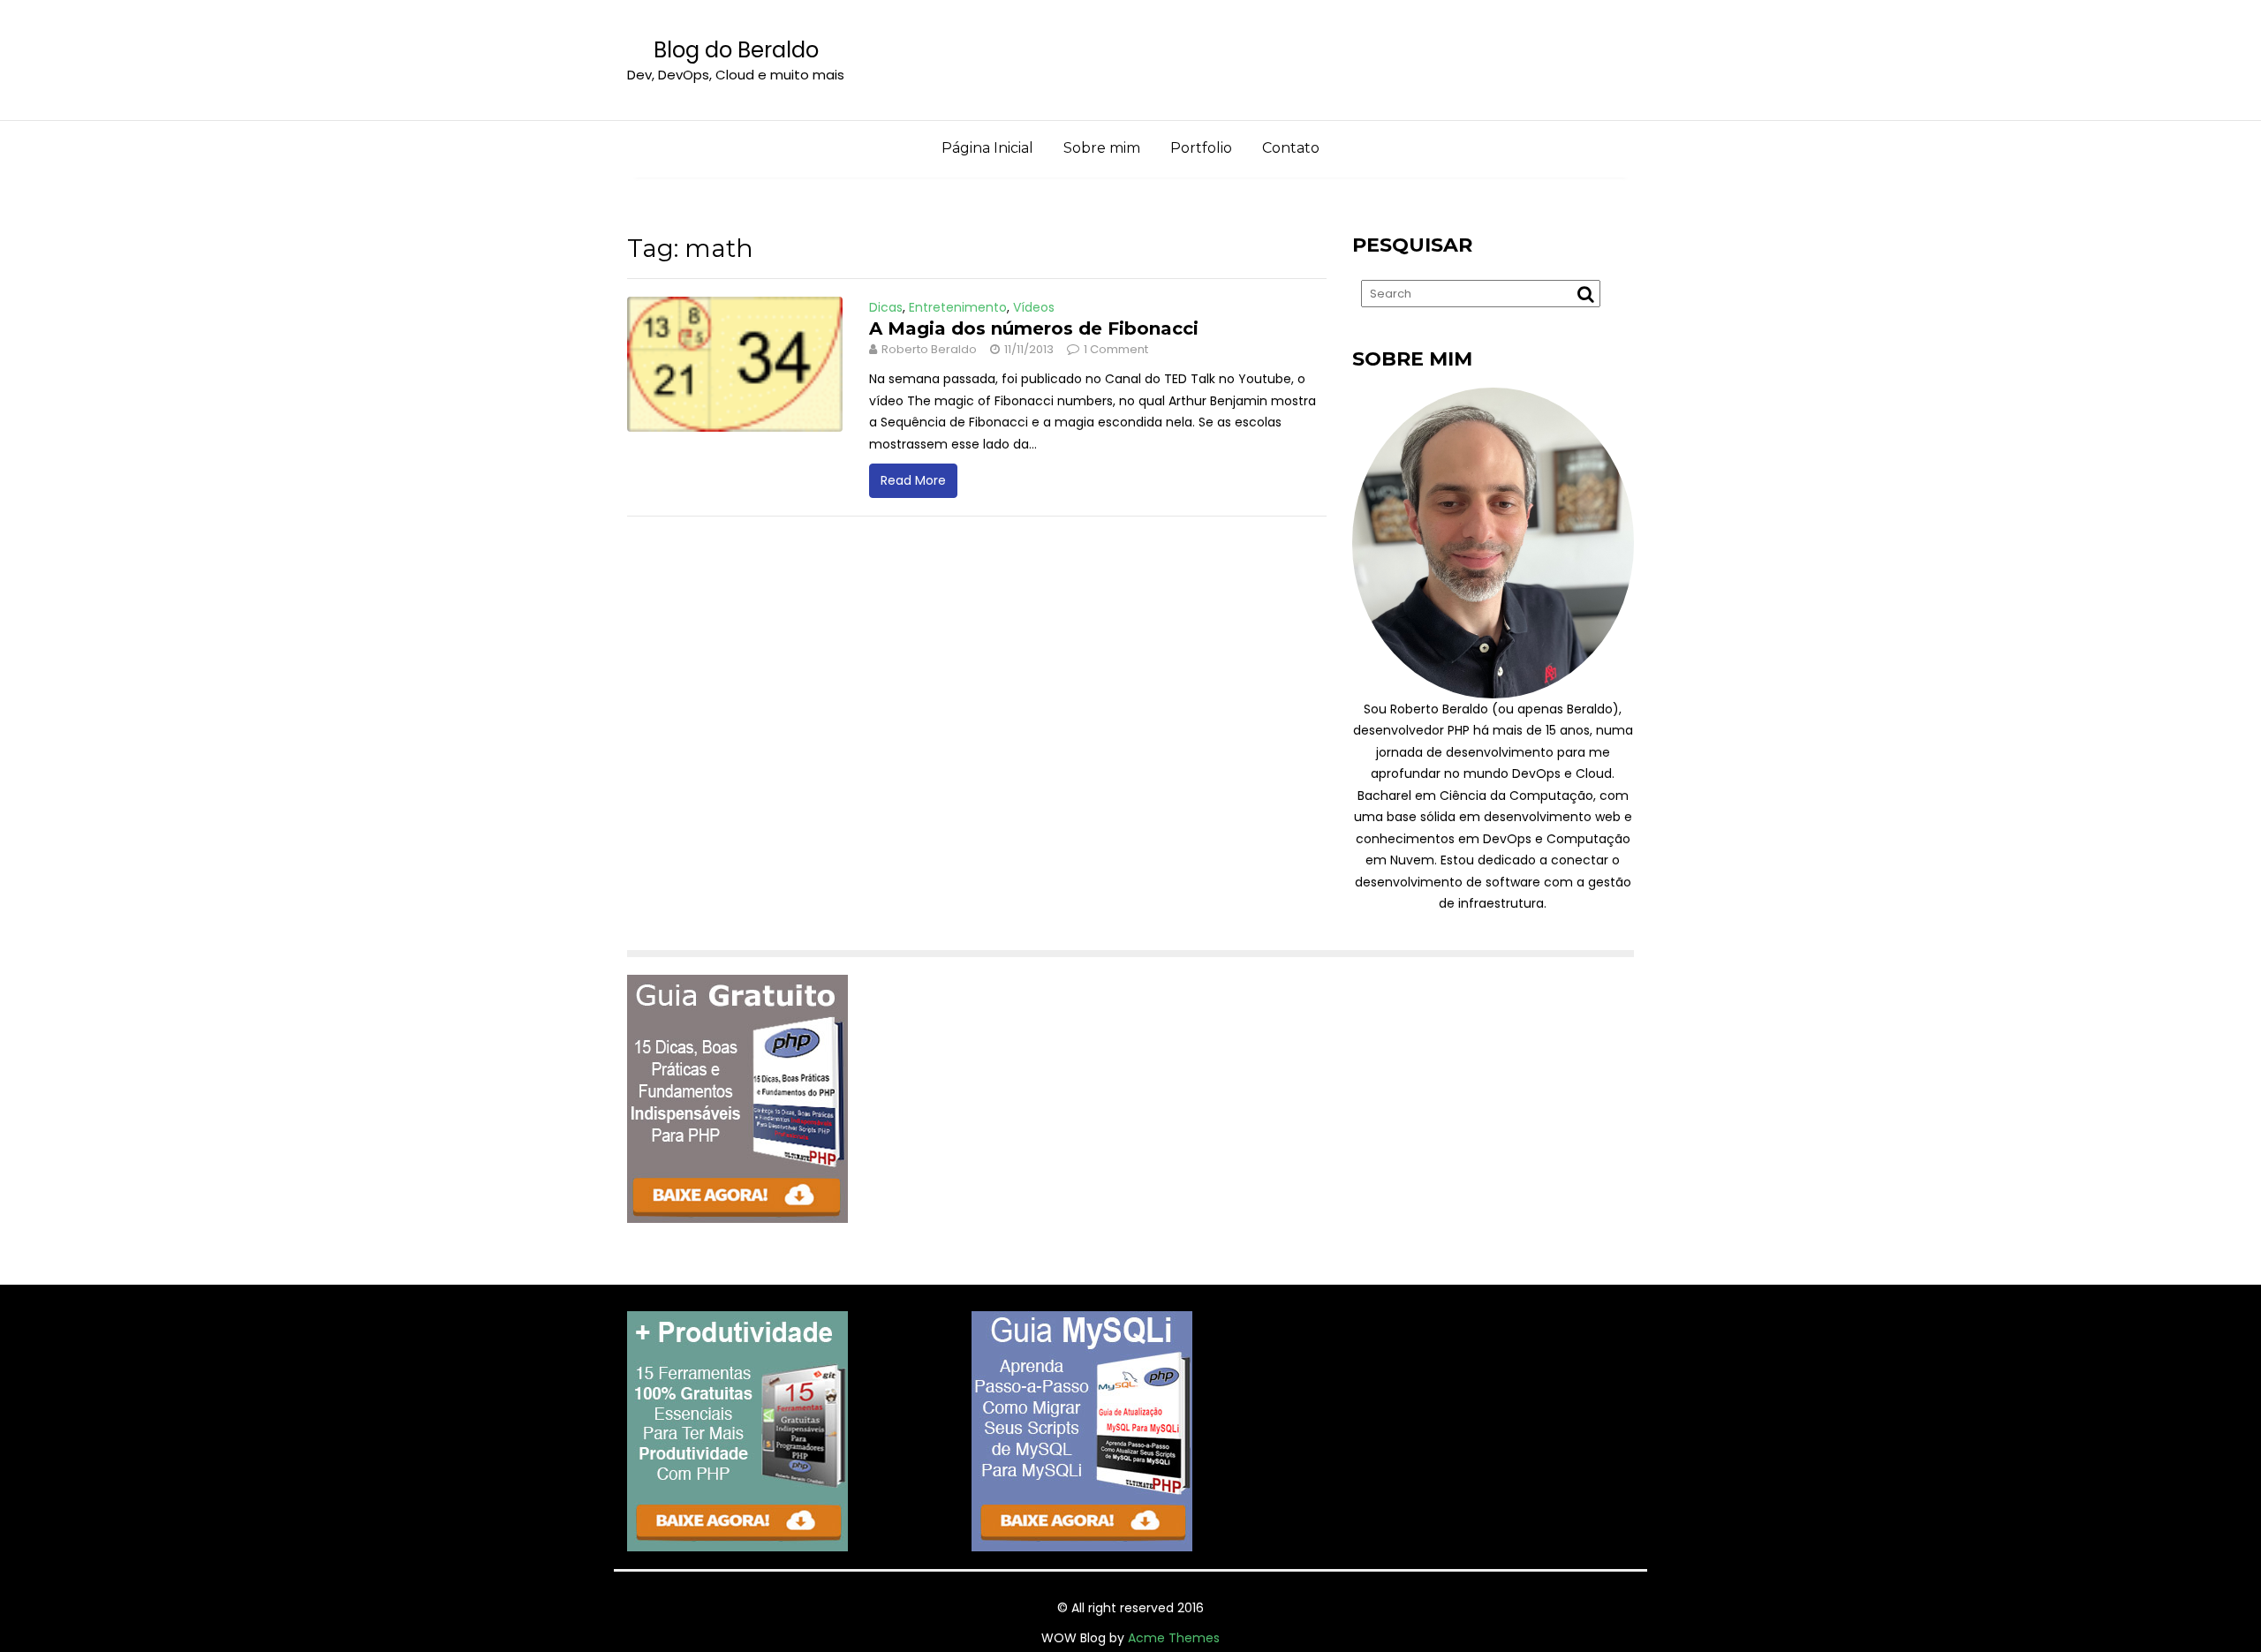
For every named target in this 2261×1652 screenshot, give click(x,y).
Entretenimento (958, 307)
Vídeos (1034, 307)
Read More (913, 480)
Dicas (886, 307)
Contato (1291, 148)
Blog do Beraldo (736, 50)
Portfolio (1201, 148)
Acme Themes (1174, 1638)
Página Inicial (987, 148)
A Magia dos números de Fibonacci (1034, 328)
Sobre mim (1102, 148)
